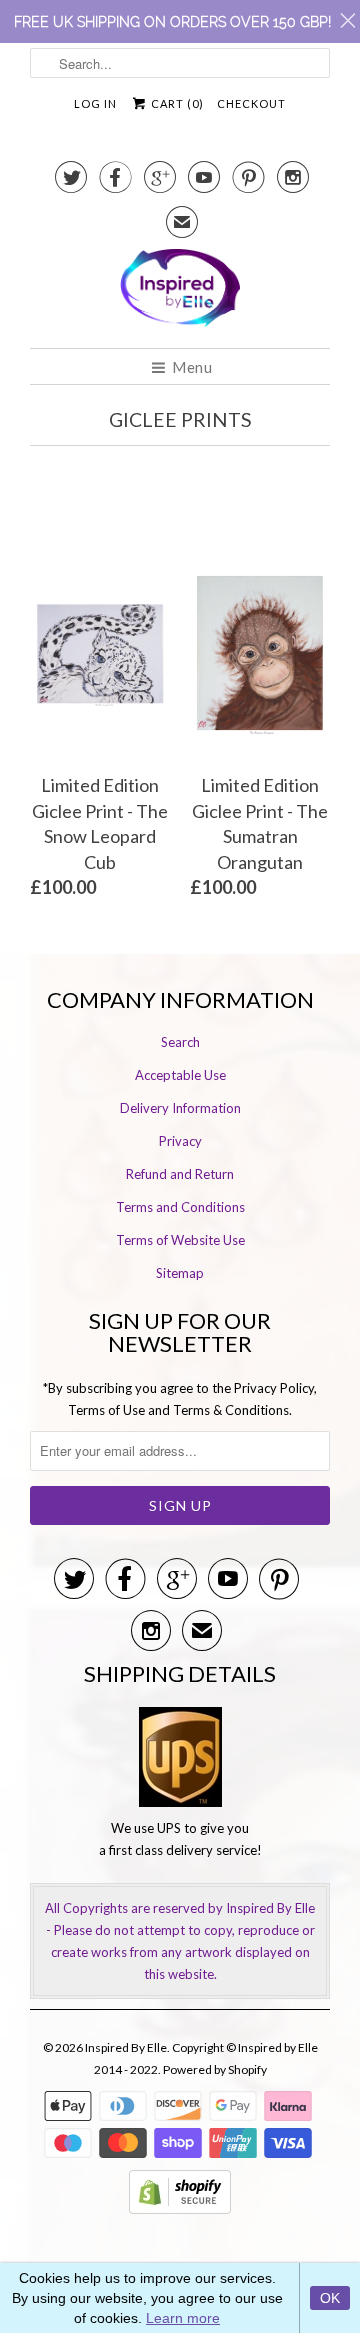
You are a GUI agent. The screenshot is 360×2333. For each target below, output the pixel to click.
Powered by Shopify (215, 2069)
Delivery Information (180, 1108)
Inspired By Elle (126, 2047)
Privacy (180, 1141)
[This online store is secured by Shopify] (180, 2209)
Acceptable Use (180, 1075)
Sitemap (180, 1273)
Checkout (251, 103)
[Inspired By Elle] (180, 291)
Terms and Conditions (180, 1207)
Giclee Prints (180, 419)
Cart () (176, 103)
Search (180, 1042)
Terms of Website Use (180, 1240)
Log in (95, 103)
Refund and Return (180, 1174)
